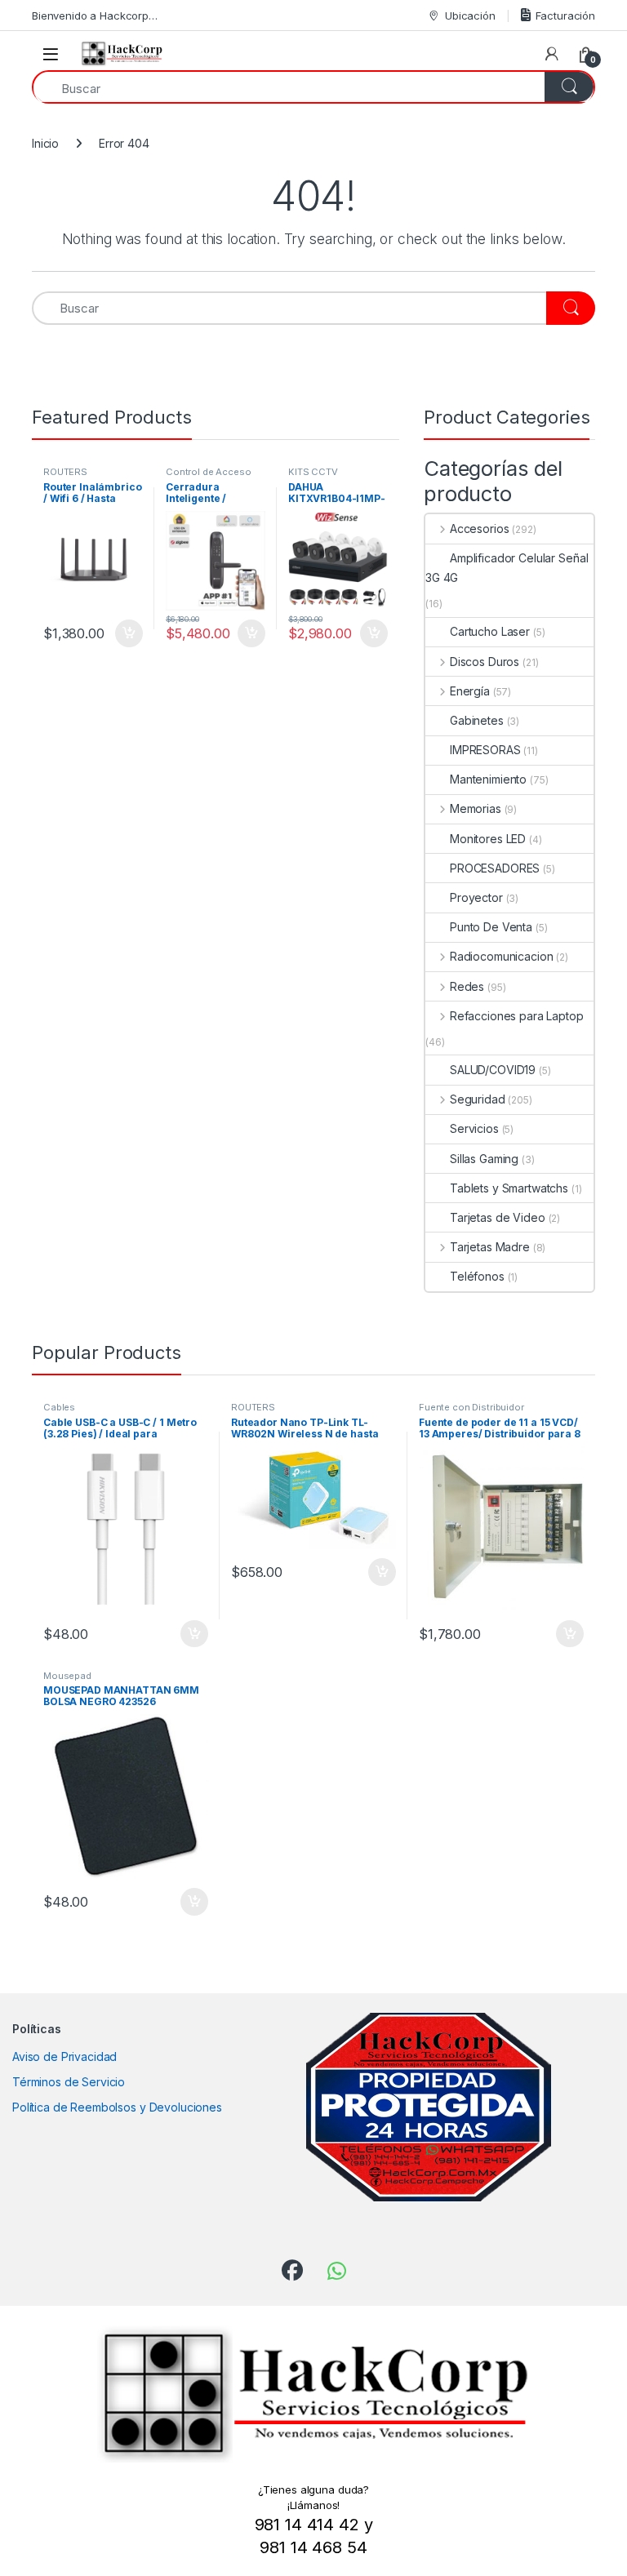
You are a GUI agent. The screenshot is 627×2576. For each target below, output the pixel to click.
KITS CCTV (313, 472)
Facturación (565, 16)
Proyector (476, 897)
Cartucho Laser (490, 631)
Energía (470, 691)
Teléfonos (477, 1276)
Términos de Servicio (69, 2082)
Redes (467, 986)
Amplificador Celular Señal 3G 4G (507, 568)
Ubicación (470, 16)
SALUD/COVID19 (493, 1070)
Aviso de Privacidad (64, 2056)
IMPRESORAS (485, 750)
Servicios (474, 1128)
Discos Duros (485, 662)
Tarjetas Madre (490, 1247)
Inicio (45, 143)
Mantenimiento (488, 779)
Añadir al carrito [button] (126, 633)
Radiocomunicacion (501, 956)
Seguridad (478, 1099)
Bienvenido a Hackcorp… (95, 16)
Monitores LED (488, 839)
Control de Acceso (209, 472)
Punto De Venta (491, 927)
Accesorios (479, 529)
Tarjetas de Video (498, 1217)
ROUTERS (65, 472)
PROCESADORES (495, 868)
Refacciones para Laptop (517, 1016)
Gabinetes (477, 720)
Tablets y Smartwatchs (509, 1188)
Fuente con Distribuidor (471, 1407)
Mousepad (67, 1676)
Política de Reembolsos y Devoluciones (117, 2107)
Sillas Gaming (484, 1159)
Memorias (476, 808)
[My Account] (552, 54)
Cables (59, 1407)
